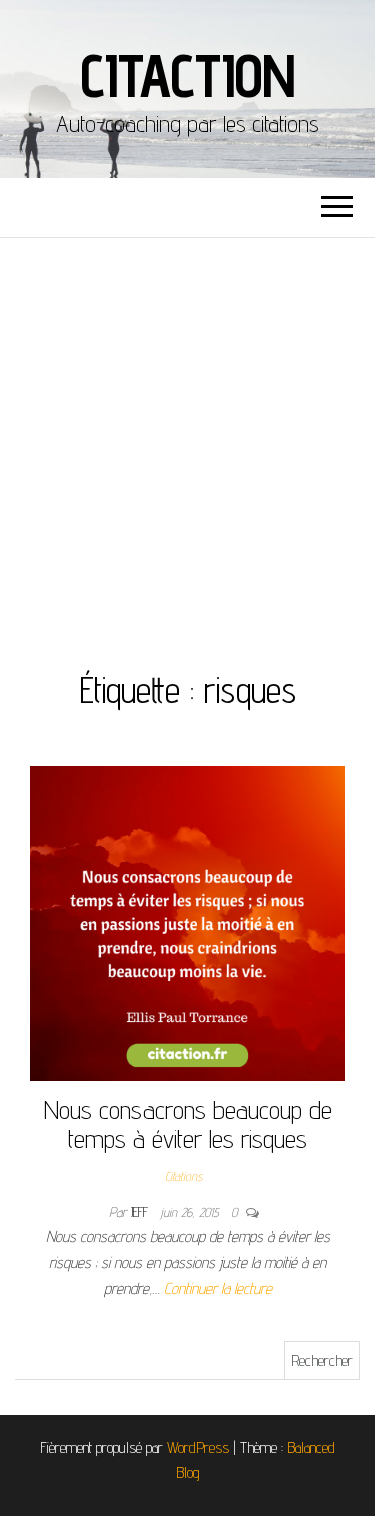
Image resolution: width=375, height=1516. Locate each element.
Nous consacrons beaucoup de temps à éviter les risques (188, 1124)
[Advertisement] (187, 435)
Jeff (141, 1212)
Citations (183, 1176)
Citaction (187, 75)
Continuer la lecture (218, 1288)
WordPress (198, 1447)
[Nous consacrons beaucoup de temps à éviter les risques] (187, 922)
